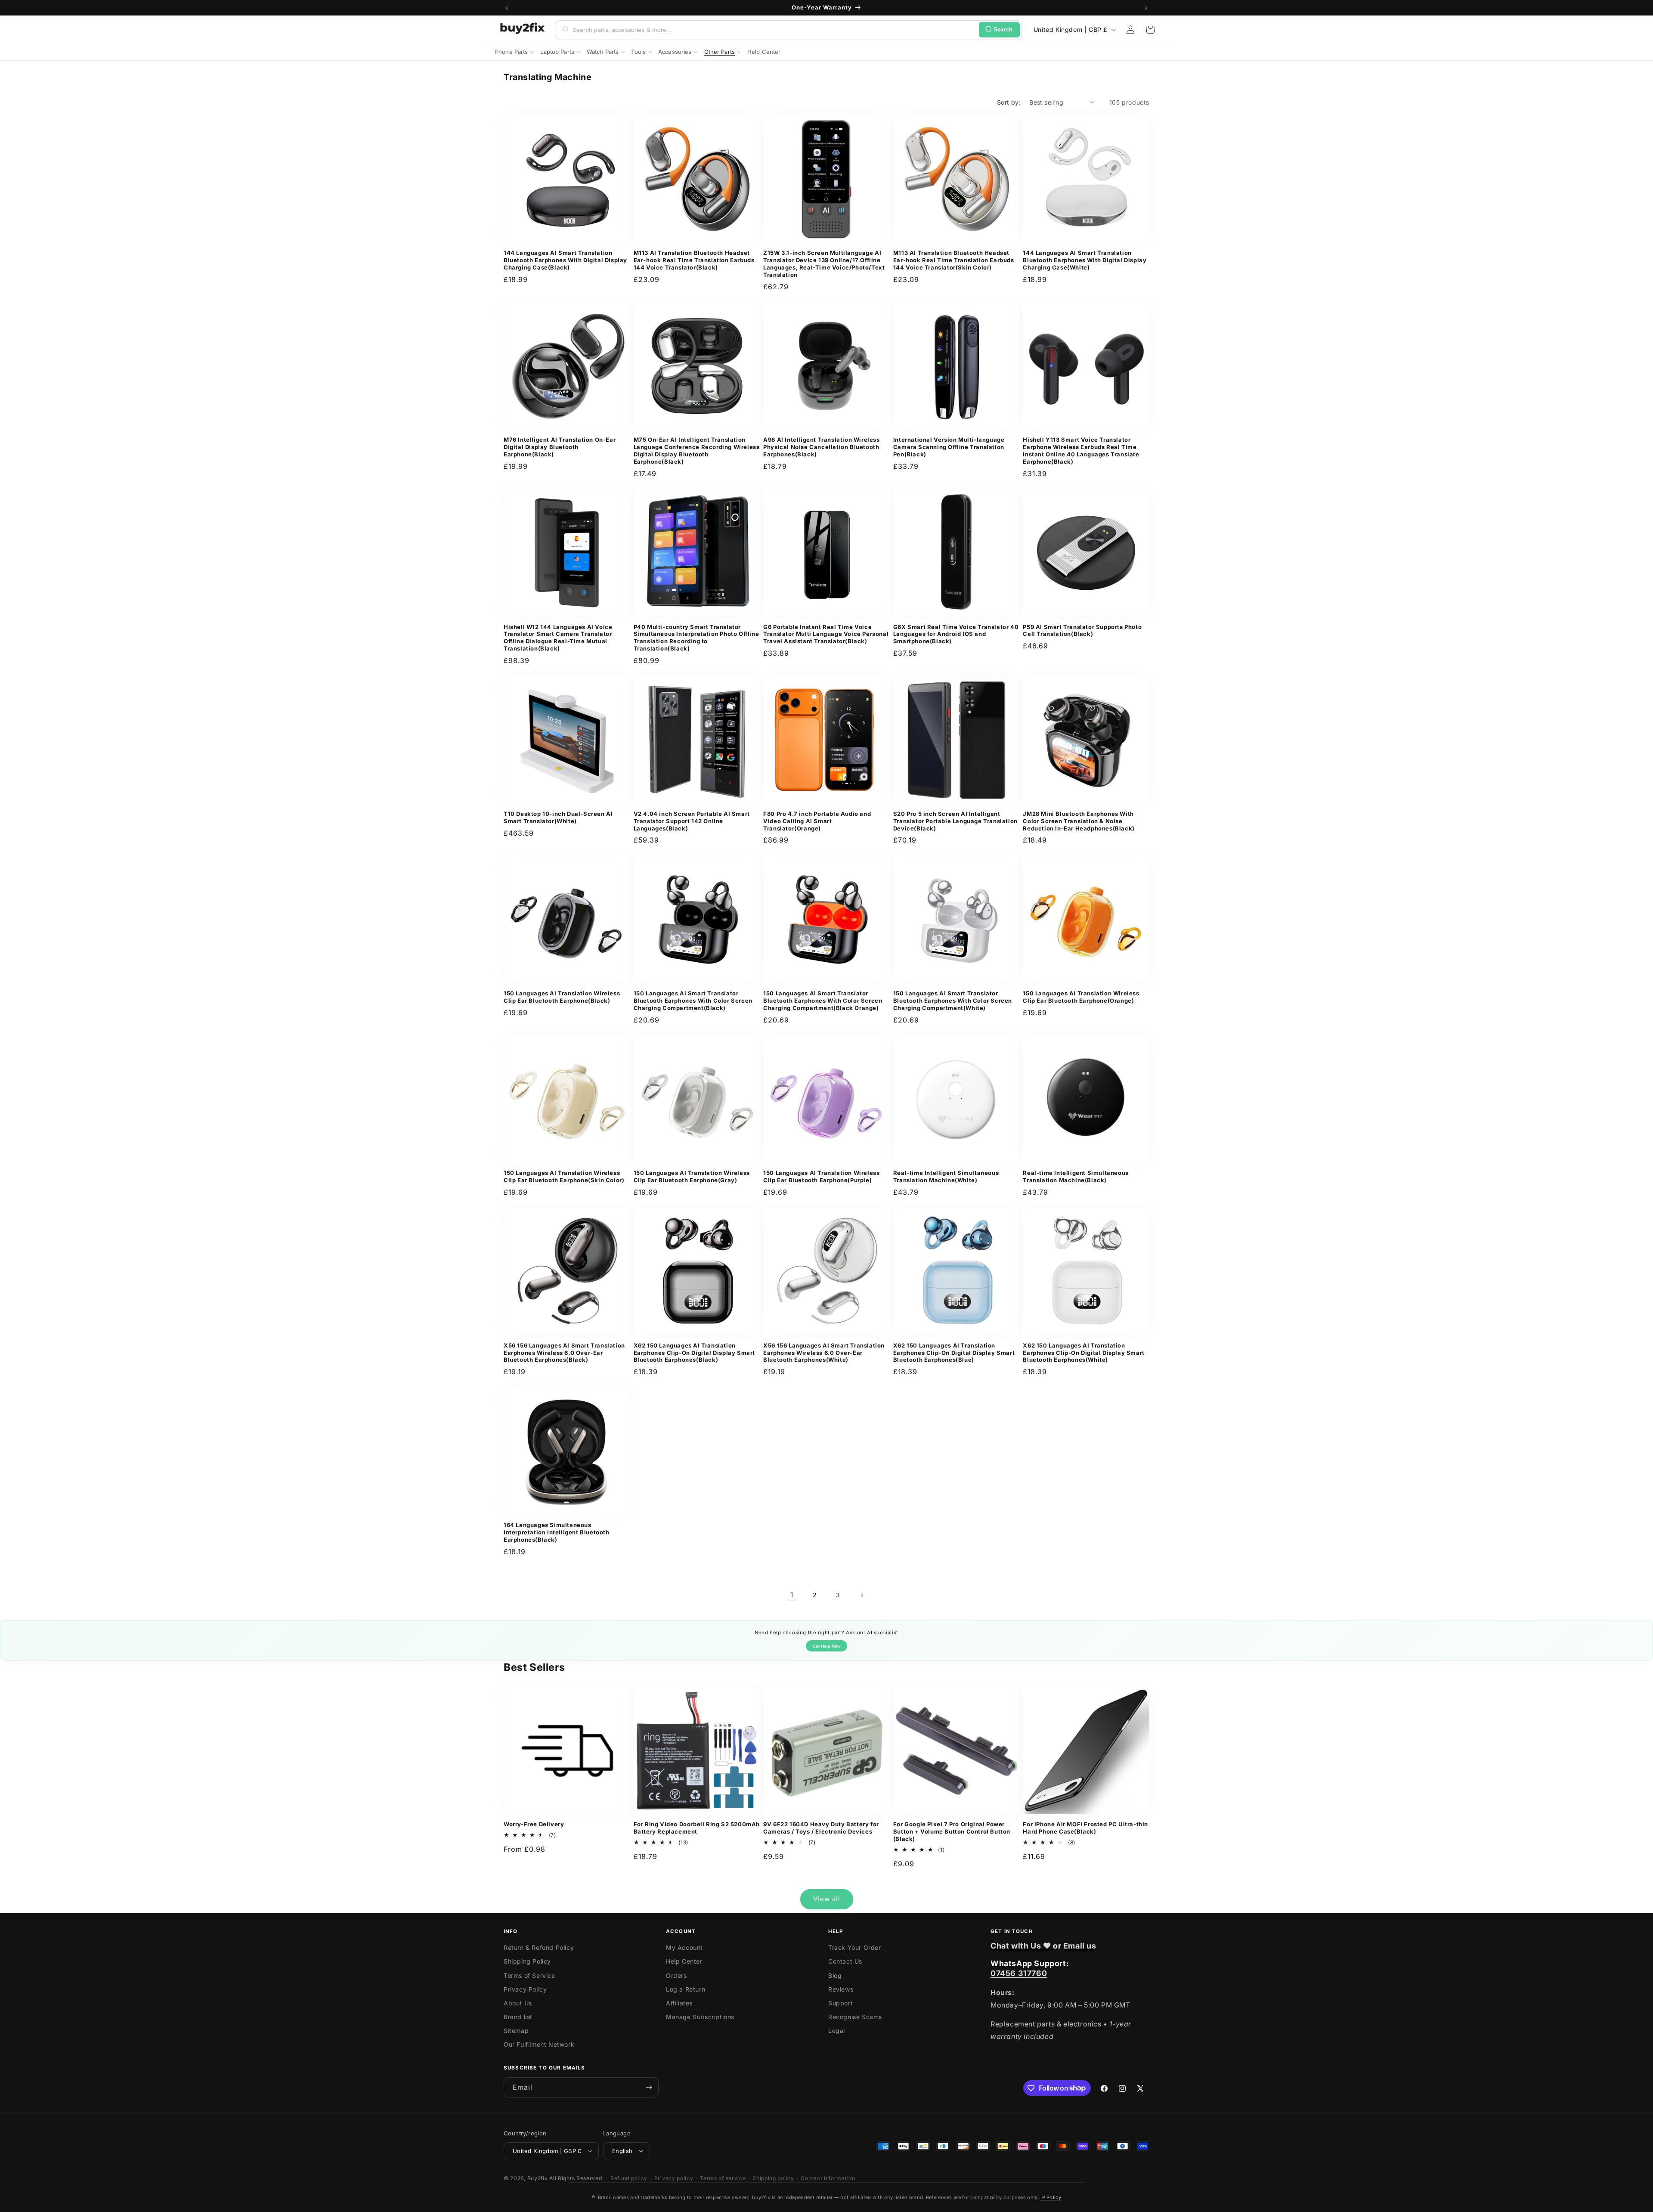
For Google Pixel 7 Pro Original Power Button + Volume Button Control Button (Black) (952, 1831)
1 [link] (792, 1595)
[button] (1150, 30)
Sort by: (1009, 102)
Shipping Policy (527, 1962)
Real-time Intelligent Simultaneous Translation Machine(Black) (1076, 1176)
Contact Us (845, 1962)
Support (840, 2003)
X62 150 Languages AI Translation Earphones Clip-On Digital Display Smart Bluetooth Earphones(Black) (694, 1353)
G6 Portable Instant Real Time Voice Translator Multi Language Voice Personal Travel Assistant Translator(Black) (826, 634)
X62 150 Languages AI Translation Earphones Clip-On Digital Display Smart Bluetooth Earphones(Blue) (954, 1353)
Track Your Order (855, 1948)
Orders (676, 1975)
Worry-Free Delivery (534, 1824)
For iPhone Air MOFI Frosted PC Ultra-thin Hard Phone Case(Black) (1085, 1828)
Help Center (684, 1962)
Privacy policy (674, 2178)
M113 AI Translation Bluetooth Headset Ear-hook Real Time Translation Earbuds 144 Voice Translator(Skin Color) (954, 260)
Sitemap (516, 2031)
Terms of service (723, 2178)
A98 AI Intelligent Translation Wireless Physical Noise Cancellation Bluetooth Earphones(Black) (821, 447)
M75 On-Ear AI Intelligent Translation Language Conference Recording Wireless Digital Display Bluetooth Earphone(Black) (697, 451)
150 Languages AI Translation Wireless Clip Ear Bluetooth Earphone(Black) (562, 997)
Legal (837, 2031)
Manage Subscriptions (700, 2017)
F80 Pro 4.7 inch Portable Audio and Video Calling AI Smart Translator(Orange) (817, 821)
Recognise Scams (855, 2017)
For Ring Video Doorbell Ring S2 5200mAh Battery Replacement (697, 1828)
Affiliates (679, 2003)
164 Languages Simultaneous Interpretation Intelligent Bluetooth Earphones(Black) (557, 1532)
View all (827, 1899)
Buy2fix (538, 2178)
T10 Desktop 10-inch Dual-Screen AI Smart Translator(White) (558, 817)
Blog (835, 1975)
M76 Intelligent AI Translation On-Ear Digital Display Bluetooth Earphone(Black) (560, 447)
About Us (518, 2003)
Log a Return (686, 1989)
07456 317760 (1019, 1974)
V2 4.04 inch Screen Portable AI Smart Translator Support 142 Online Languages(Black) (692, 821)
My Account (684, 1948)
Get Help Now (826, 1646)
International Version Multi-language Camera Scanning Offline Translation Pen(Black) (949, 447)
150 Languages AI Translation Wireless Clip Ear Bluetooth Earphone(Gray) (692, 1176)
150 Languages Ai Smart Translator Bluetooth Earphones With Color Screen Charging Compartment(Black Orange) (823, 1001)
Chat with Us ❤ (1021, 1946)
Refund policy (629, 2178)
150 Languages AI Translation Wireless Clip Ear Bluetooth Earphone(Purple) (821, 1176)
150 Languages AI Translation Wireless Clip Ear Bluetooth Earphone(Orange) (1081, 997)
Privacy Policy (525, 1989)
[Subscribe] (649, 2087)
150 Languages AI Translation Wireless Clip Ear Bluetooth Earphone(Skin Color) (564, 1176)
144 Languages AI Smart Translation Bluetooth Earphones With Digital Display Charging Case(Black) (565, 260)
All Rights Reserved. (576, 2178)
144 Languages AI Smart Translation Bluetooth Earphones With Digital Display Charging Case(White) (1085, 260)
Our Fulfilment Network (539, 2045)
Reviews (841, 1989)
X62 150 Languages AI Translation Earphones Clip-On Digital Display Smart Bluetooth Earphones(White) (1083, 1353)
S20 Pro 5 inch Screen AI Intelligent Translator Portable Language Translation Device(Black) (955, 821)
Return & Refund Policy (539, 1948)
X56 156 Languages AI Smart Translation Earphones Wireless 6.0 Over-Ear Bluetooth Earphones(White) (824, 1353)
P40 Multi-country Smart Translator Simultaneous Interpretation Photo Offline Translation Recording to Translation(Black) (696, 638)
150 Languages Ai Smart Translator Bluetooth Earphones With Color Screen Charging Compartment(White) (953, 1001)
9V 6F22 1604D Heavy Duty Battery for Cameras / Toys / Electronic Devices (821, 1828)
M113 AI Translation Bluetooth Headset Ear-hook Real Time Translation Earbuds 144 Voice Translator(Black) (694, 260)
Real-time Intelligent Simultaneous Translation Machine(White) (946, 1176)
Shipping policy (773, 2178)
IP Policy (1051, 2197)
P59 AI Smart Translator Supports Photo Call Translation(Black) (1082, 630)
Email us (1080, 1946)
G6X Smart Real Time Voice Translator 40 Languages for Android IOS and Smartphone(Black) (956, 634)
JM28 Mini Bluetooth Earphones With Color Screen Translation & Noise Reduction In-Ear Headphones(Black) (1079, 821)
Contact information (828, 2178)
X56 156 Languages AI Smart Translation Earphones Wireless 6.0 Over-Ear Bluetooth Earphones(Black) (564, 1353)
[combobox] (774, 30)
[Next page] (861, 1595)
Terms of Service (529, 1975)
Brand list (518, 2017)
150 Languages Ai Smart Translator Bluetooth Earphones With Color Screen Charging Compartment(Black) (693, 1001)
